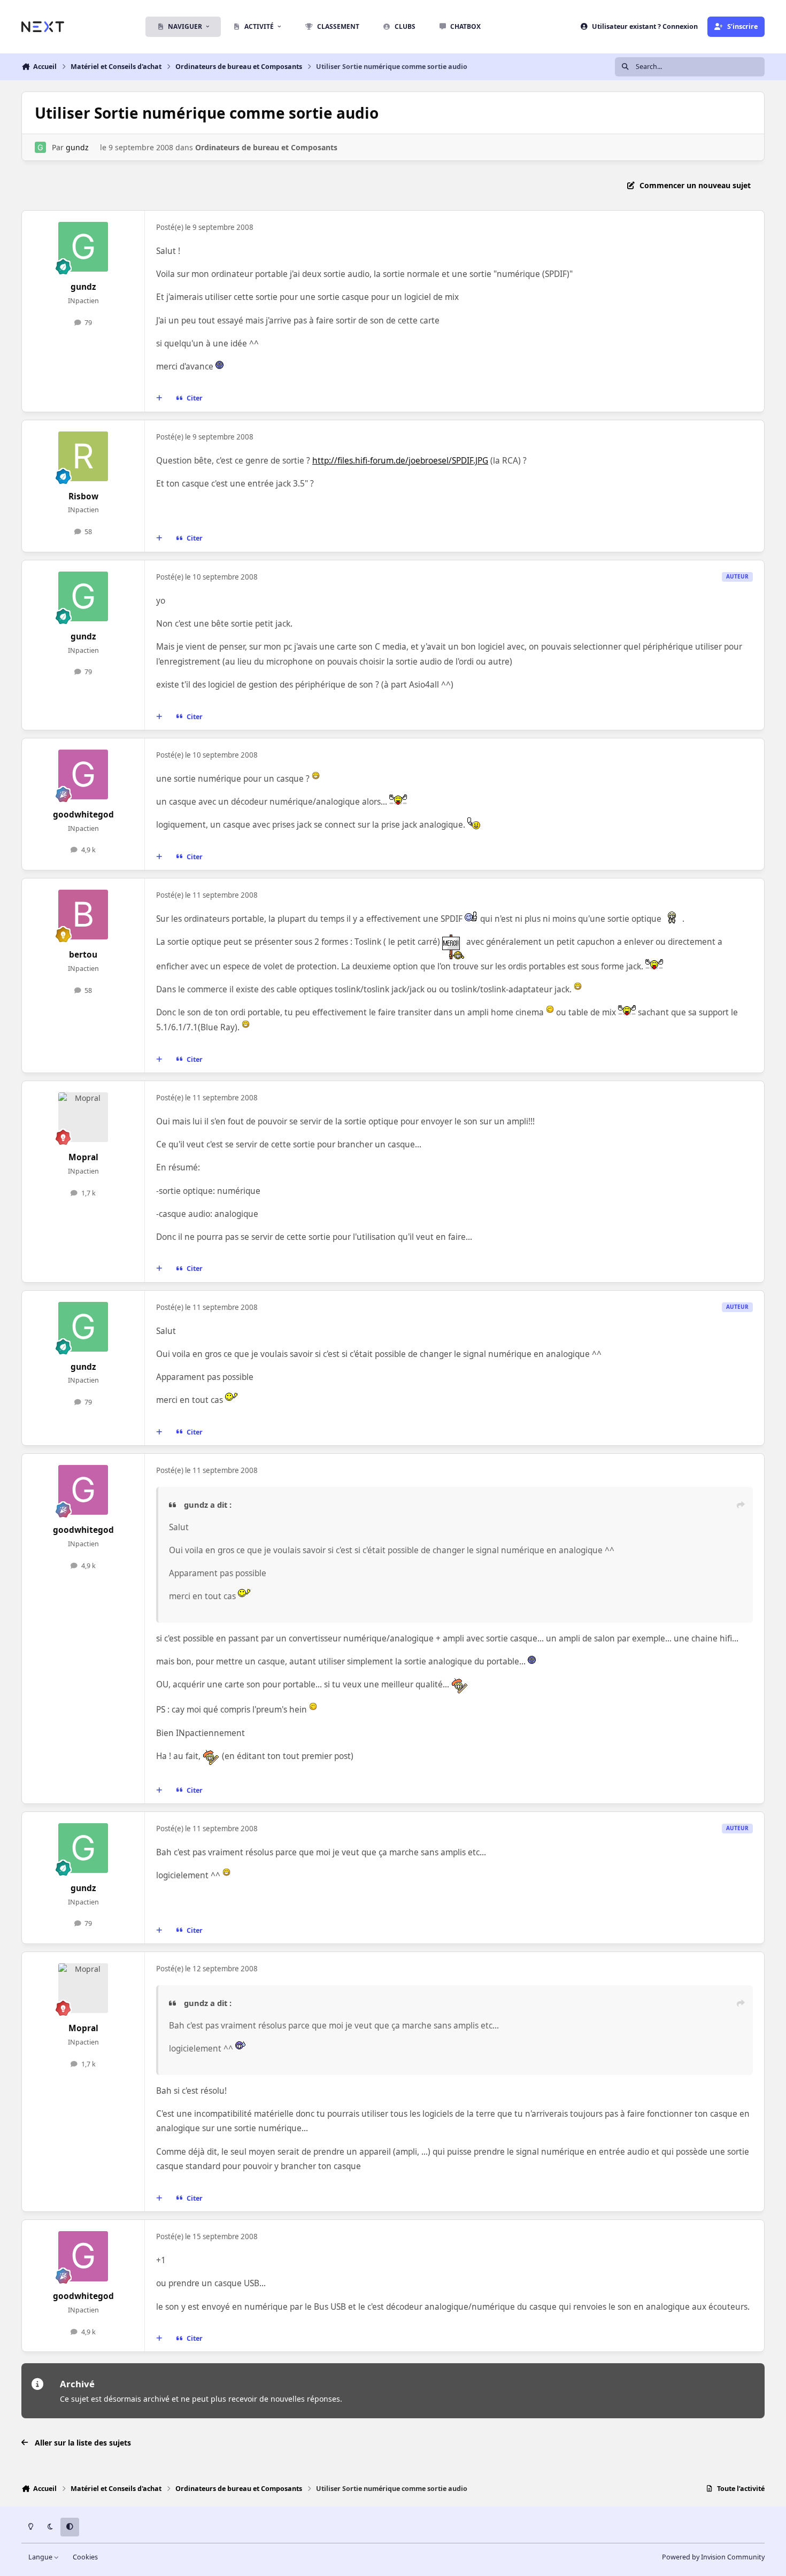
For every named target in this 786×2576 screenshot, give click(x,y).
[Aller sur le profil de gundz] (40, 147)
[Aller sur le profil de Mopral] (83, 1117)
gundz (77, 147)
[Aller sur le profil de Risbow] (83, 457)
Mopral (83, 1157)
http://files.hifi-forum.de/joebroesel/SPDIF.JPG (400, 461)
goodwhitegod (83, 815)
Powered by (713, 2557)
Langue (41, 2557)
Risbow (83, 496)
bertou (83, 955)
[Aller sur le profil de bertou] (83, 915)
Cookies (85, 2557)
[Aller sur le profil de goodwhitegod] (83, 775)
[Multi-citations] (159, 398)
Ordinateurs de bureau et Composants (266, 147)
